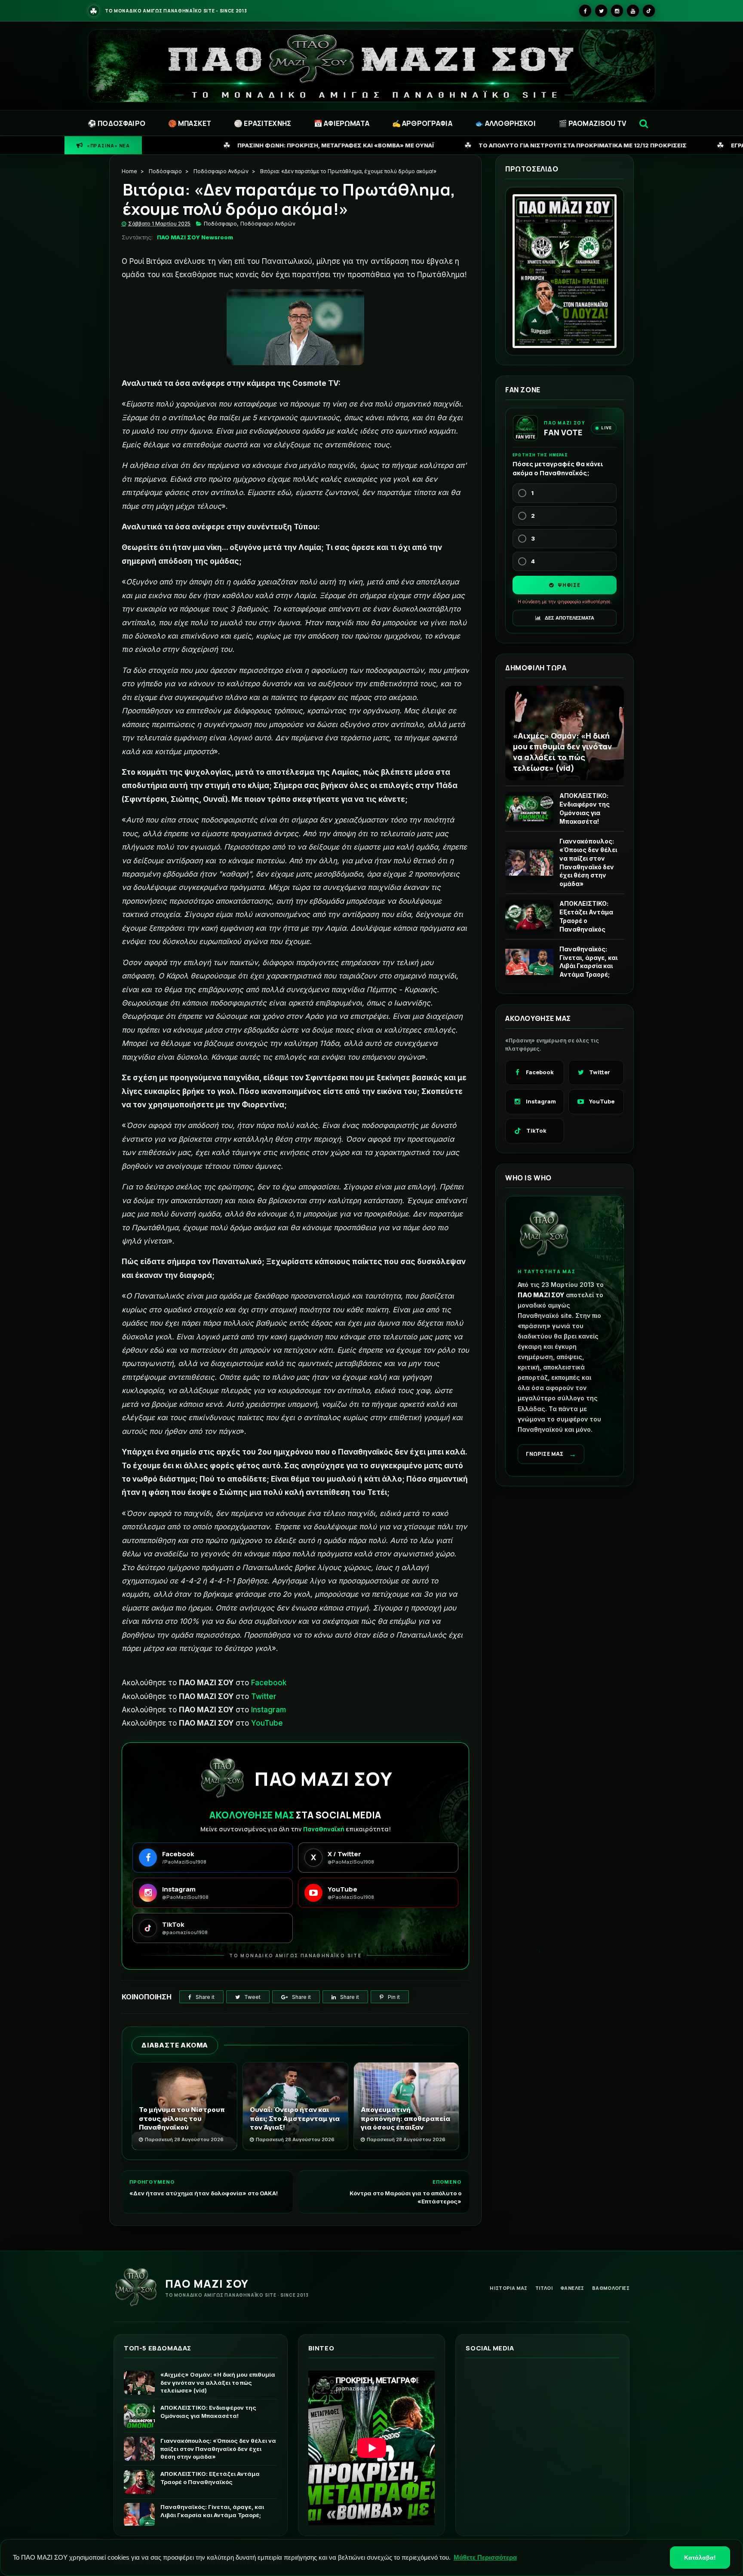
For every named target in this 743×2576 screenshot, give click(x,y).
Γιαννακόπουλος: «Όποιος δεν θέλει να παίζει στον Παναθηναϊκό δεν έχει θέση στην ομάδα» (588, 862)
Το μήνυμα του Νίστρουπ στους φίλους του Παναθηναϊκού (182, 2118)
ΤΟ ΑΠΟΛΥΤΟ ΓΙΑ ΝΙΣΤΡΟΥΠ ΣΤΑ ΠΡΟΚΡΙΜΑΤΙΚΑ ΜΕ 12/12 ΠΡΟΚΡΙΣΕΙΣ (390, 145)
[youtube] (633, 11)
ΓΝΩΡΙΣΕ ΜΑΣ (551, 1454)
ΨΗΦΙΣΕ (568, 585)
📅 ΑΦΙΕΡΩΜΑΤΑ (342, 123)
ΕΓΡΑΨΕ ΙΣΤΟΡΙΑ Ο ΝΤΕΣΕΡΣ (580, 145)
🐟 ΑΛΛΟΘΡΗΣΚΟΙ (505, 123)
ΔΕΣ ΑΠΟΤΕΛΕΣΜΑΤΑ (569, 618)
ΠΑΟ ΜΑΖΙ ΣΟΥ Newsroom (195, 237)
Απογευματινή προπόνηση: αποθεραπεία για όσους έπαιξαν (405, 2118)
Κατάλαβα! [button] (700, 2558)
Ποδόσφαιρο (165, 171)
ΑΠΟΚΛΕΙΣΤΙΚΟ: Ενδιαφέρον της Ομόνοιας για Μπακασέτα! (585, 808)
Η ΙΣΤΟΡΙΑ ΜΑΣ (509, 2288)
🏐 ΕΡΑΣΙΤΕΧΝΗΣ (263, 123)
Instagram (269, 1710)
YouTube (267, 1723)
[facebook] (585, 11)
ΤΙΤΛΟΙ (544, 2288)
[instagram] (617, 11)
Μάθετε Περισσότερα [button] (485, 2557)
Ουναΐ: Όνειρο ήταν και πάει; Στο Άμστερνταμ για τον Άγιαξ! (295, 2118)
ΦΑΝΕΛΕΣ (572, 2288)
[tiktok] (649, 11)
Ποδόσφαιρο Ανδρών (221, 171)
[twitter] (601, 11)
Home (129, 171)
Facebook (269, 1683)
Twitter (264, 1696)
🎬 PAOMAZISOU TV (592, 123)
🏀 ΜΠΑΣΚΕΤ (190, 123)
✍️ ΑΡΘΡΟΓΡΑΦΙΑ (422, 123)
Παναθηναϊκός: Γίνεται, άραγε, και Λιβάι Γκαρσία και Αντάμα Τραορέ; (588, 962)
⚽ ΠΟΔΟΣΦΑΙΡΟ (117, 123)
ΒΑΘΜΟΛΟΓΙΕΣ (611, 2288)
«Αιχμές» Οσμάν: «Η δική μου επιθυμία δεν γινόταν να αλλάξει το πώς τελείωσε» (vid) (562, 752)
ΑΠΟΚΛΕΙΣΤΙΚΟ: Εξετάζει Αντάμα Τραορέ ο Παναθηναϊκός (586, 916)
